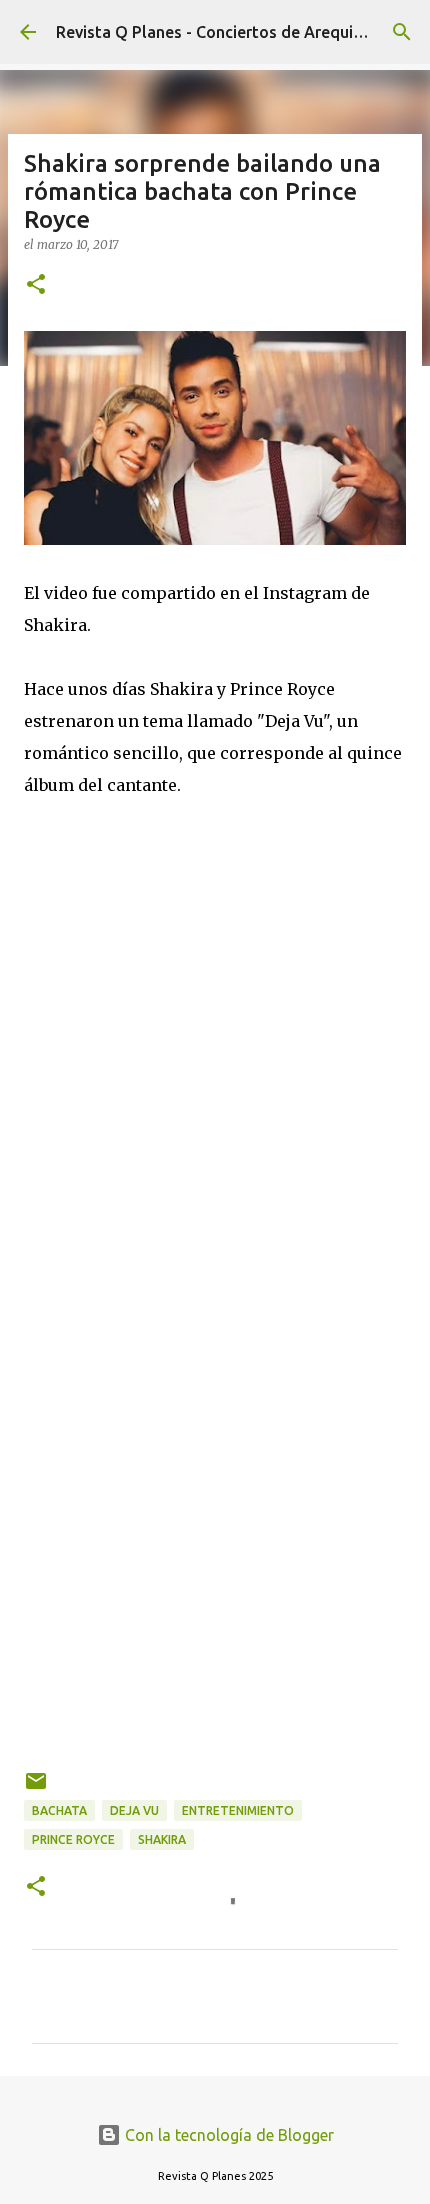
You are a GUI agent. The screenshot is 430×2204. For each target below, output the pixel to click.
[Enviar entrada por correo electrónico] (36, 1788)
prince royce (73, 1839)
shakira (162, 1839)
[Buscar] (402, 32)
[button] (36, 285)
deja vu (134, 1810)
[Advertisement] (215, 1458)
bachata (59, 1810)
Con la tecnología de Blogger (227, 2135)
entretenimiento (238, 1810)
